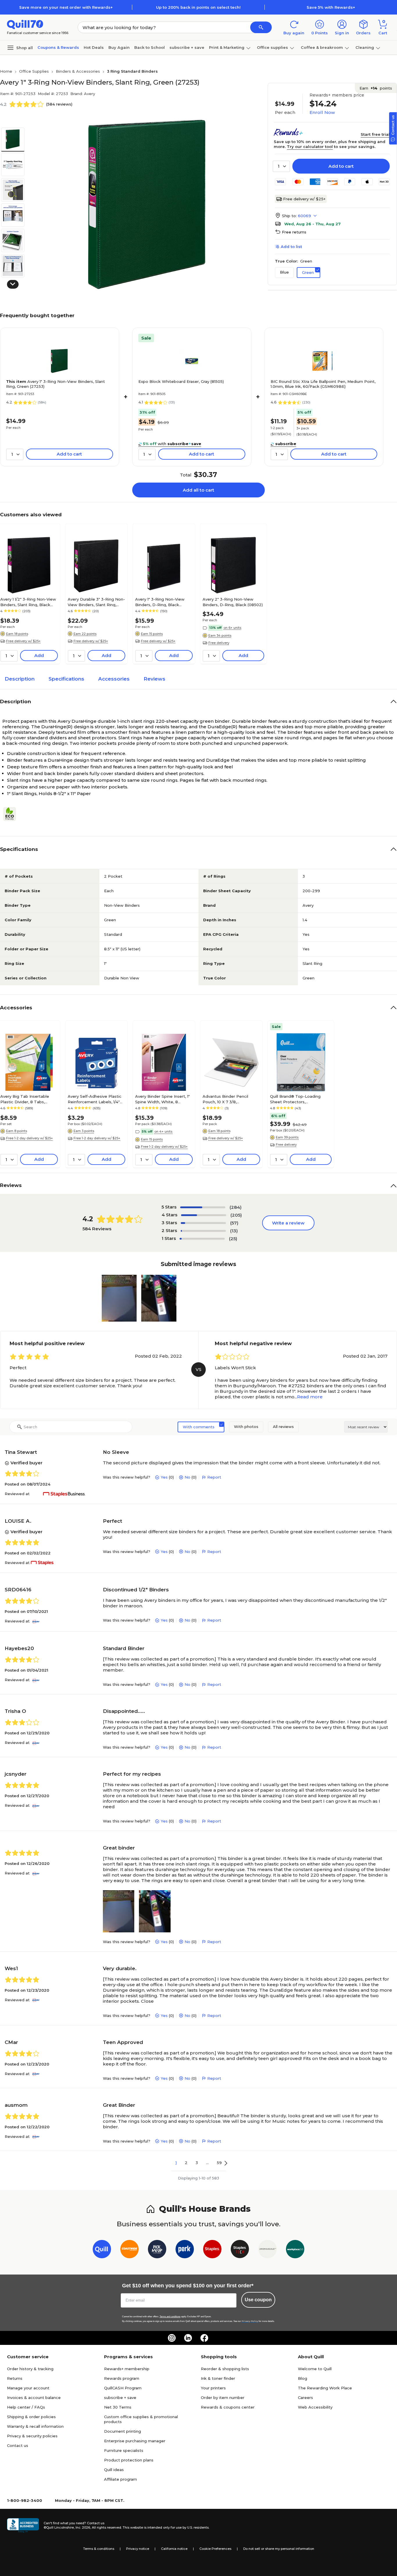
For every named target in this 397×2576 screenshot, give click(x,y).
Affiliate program (120, 2479)
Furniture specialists (124, 2450)
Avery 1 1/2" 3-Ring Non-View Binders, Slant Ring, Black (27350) (28, 602)
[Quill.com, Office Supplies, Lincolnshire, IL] (23, 2525)
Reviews (154, 679)
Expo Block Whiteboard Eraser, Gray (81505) (181, 381)
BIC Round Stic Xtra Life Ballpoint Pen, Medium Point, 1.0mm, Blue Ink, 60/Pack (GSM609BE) (323, 384)
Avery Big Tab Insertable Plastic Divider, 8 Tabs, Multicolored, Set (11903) (25, 1099)
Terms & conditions (99, 2549)
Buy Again (119, 47)
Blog (303, 2378)
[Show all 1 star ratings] (202, 1239)
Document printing (123, 2431)
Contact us (18, 2445)
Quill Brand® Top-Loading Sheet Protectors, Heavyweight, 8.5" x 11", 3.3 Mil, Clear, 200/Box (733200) (299, 1099)
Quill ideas (114, 2470)
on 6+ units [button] (232, 628)
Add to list (291, 247)
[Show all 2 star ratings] (203, 1231)
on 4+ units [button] (163, 1131)
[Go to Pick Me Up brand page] (157, 2250)
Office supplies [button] (272, 47)
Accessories (114, 679)
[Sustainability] (12, 814)
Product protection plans (129, 2460)
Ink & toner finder (218, 2378)
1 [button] (176, 2163)
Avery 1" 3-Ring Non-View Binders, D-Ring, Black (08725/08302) (160, 602)
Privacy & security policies (32, 2436)
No (187, 1477)
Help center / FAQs (26, 2407)
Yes (164, 1477)
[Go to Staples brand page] (212, 2250)
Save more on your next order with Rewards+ (66, 7)
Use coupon (258, 2300)
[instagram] (172, 2338)
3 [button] (197, 2163)
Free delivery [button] (219, 643)
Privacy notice (138, 2549)
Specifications (66, 679)
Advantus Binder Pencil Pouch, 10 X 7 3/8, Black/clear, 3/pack (225, 1099)
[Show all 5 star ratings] (203, 1207)
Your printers (213, 2388)
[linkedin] (188, 2338)
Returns (15, 2378)
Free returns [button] (294, 232)
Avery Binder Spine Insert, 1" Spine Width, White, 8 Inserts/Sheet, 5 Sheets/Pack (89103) (164, 1099)
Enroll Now (322, 112)
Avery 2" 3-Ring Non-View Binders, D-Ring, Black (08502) (233, 602)
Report (214, 1477)
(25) (233, 1239)
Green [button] (308, 272)
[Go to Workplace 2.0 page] (295, 2250)
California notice (174, 2549)
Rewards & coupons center (228, 2407)
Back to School (150, 47)
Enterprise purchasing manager (135, 2441)
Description (20, 679)
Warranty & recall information (35, 2426)
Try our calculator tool (310, 147)
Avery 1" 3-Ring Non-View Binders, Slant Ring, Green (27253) (56, 384)
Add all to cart (199, 490)
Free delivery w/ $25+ (304, 199)
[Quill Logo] (25, 24)
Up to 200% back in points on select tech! (198, 7)
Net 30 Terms (118, 2407)
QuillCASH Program (123, 2388)
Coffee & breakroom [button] (322, 47)
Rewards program (122, 2378)
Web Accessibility (315, 2407)
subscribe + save (187, 47)
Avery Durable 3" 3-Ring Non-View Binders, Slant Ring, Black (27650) (96, 602)
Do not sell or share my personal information (279, 2549)
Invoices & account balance (34, 2398)
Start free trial (375, 134)
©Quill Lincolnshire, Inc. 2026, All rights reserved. (83, 2527)
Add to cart (341, 166)
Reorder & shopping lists (225, 2369)
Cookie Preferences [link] (215, 2549)
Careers (305, 2398)
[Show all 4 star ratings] (204, 1215)
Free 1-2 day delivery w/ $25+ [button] (29, 1138)
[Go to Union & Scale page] (268, 2250)
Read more (310, 1397)
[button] (261, 27)
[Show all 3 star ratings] (203, 1223)
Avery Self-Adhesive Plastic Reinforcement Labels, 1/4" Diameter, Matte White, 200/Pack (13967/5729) (95, 1099)
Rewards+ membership (127, 2369)
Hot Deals (94, 47)
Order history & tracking (30, 2369)
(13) (234, 1231)
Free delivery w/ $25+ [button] (23, 641)
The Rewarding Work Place (325, 2388)
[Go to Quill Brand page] (102, 2250)
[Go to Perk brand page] (185, 2250)
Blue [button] (284, 272)
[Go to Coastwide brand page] (129, 2250)
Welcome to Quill (315, 2369)
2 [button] (186, 2163)
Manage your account (28, 2388)
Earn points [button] (376, 88)
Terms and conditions (170, 2317)
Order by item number (223, 2398)
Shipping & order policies (31, 2417)
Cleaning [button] (365, 47)
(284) (236, 1207)
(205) (236, 1215)
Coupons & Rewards (58, 47)
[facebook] (204, 2338)
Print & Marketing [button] (227, 47)
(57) (234, 1223)
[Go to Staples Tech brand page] (240, 2250)
